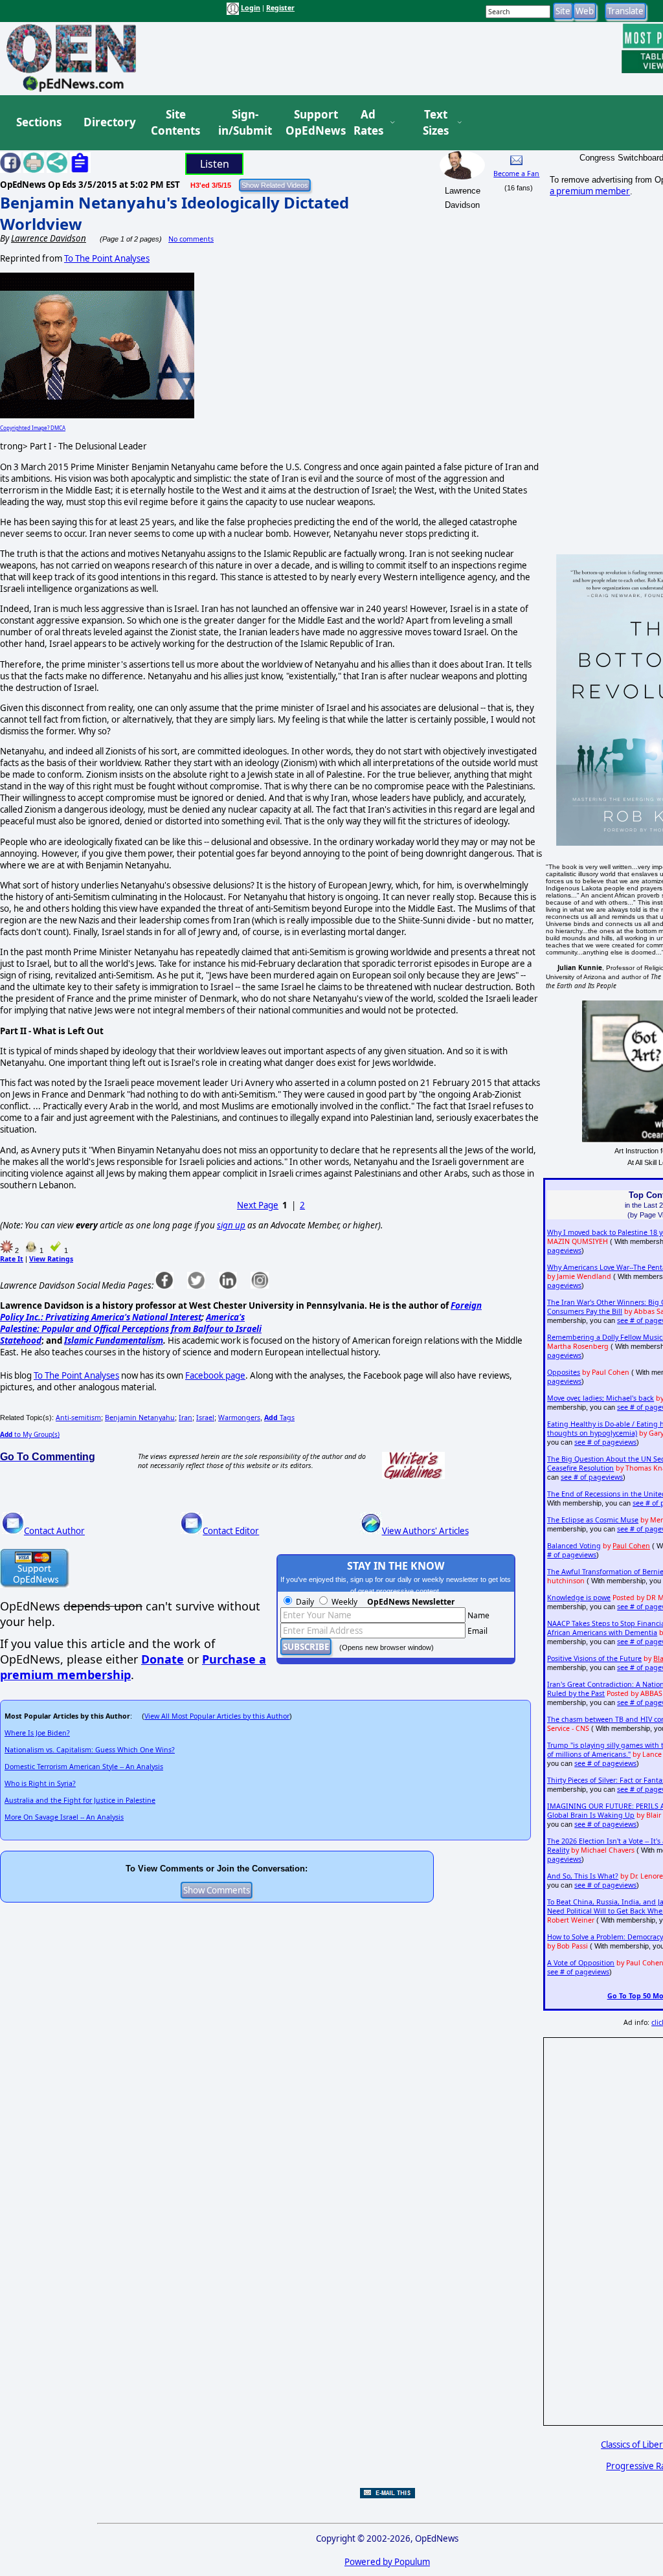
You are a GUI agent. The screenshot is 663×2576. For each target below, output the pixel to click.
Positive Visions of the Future (594, 1658)
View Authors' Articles (425, 1531)
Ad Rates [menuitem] (368, 123)
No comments (191, 239)
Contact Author (54, 1531)
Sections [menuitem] (39, 122)
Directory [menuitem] (109, 122)
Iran (185, 1418)
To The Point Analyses (107, 258)
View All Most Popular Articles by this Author (217, 1716)
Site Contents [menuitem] (175, 123)
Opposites (564, 1372)
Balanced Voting (574, 1546)
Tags (279, 1418)
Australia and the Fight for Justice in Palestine (80, 1800)
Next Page (258, 1205)
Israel (205, 1418)
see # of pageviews (605, 1442)
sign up (231, 1225)
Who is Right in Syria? (40, 1783)
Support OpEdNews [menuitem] (311, 123)
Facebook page (215, 1375)
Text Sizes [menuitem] (436, 123)
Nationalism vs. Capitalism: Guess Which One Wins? (90, 1750)
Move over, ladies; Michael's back (601, 1398)
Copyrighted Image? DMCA (33, 428)
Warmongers (239, 1418)
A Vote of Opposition (581, 1963)
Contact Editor (231, 1531)
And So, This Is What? (583, 1876)
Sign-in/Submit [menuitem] (243, 123)
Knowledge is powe (579, 1598)
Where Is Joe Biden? (37, 1733)
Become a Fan (516, 174)
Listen (215, 164)
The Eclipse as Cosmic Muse (593, 1520)
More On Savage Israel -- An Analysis (64, 1817)
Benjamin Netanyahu (140, 1418)
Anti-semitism (78, 1418)
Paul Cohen (631, 1546)
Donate (163, 1659)
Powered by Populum (387, 2562)
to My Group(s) (30, 1434)
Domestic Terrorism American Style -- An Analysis (84, 1767)
